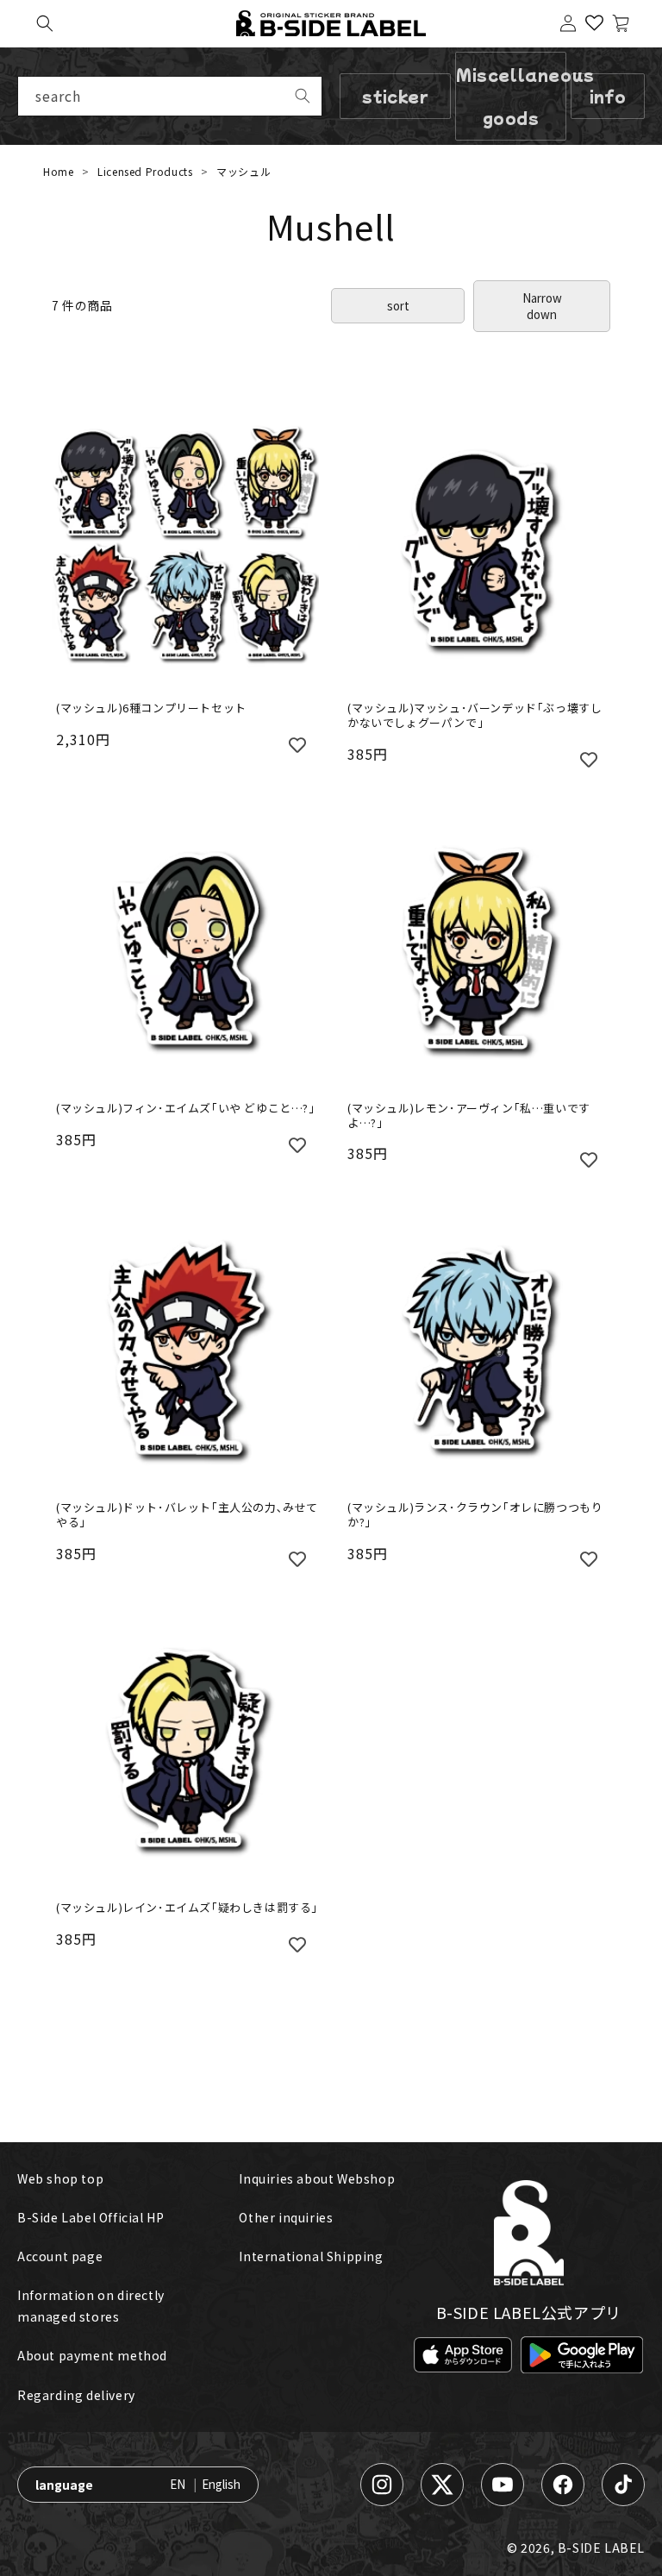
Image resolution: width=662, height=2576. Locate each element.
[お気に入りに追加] (297, 743)
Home (58, 171)
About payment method (92, 2355)
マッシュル (244, 171)
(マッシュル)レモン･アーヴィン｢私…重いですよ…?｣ (469, 1116)
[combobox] (170, 96)
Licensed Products (147, 171)
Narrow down (542, 306)
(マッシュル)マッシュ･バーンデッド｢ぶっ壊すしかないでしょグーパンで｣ (475, 716)
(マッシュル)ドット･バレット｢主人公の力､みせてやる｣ (187, 1515)
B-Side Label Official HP (91, 2217)
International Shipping (311, 2256)
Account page (60, 2256)
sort (398, 306)
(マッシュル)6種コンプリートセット (151, 708)
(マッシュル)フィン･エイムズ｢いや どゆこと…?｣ (186, 1109)
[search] (303, 96)
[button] (45, 23)
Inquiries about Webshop (317, 2178)
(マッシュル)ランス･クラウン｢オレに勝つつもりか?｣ (475, 1515)
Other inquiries (286, 2217)
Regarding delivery (76, 2395)
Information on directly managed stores (91, 2306)
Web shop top (60, 2178)
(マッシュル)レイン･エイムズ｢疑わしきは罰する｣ (187, 1908)
